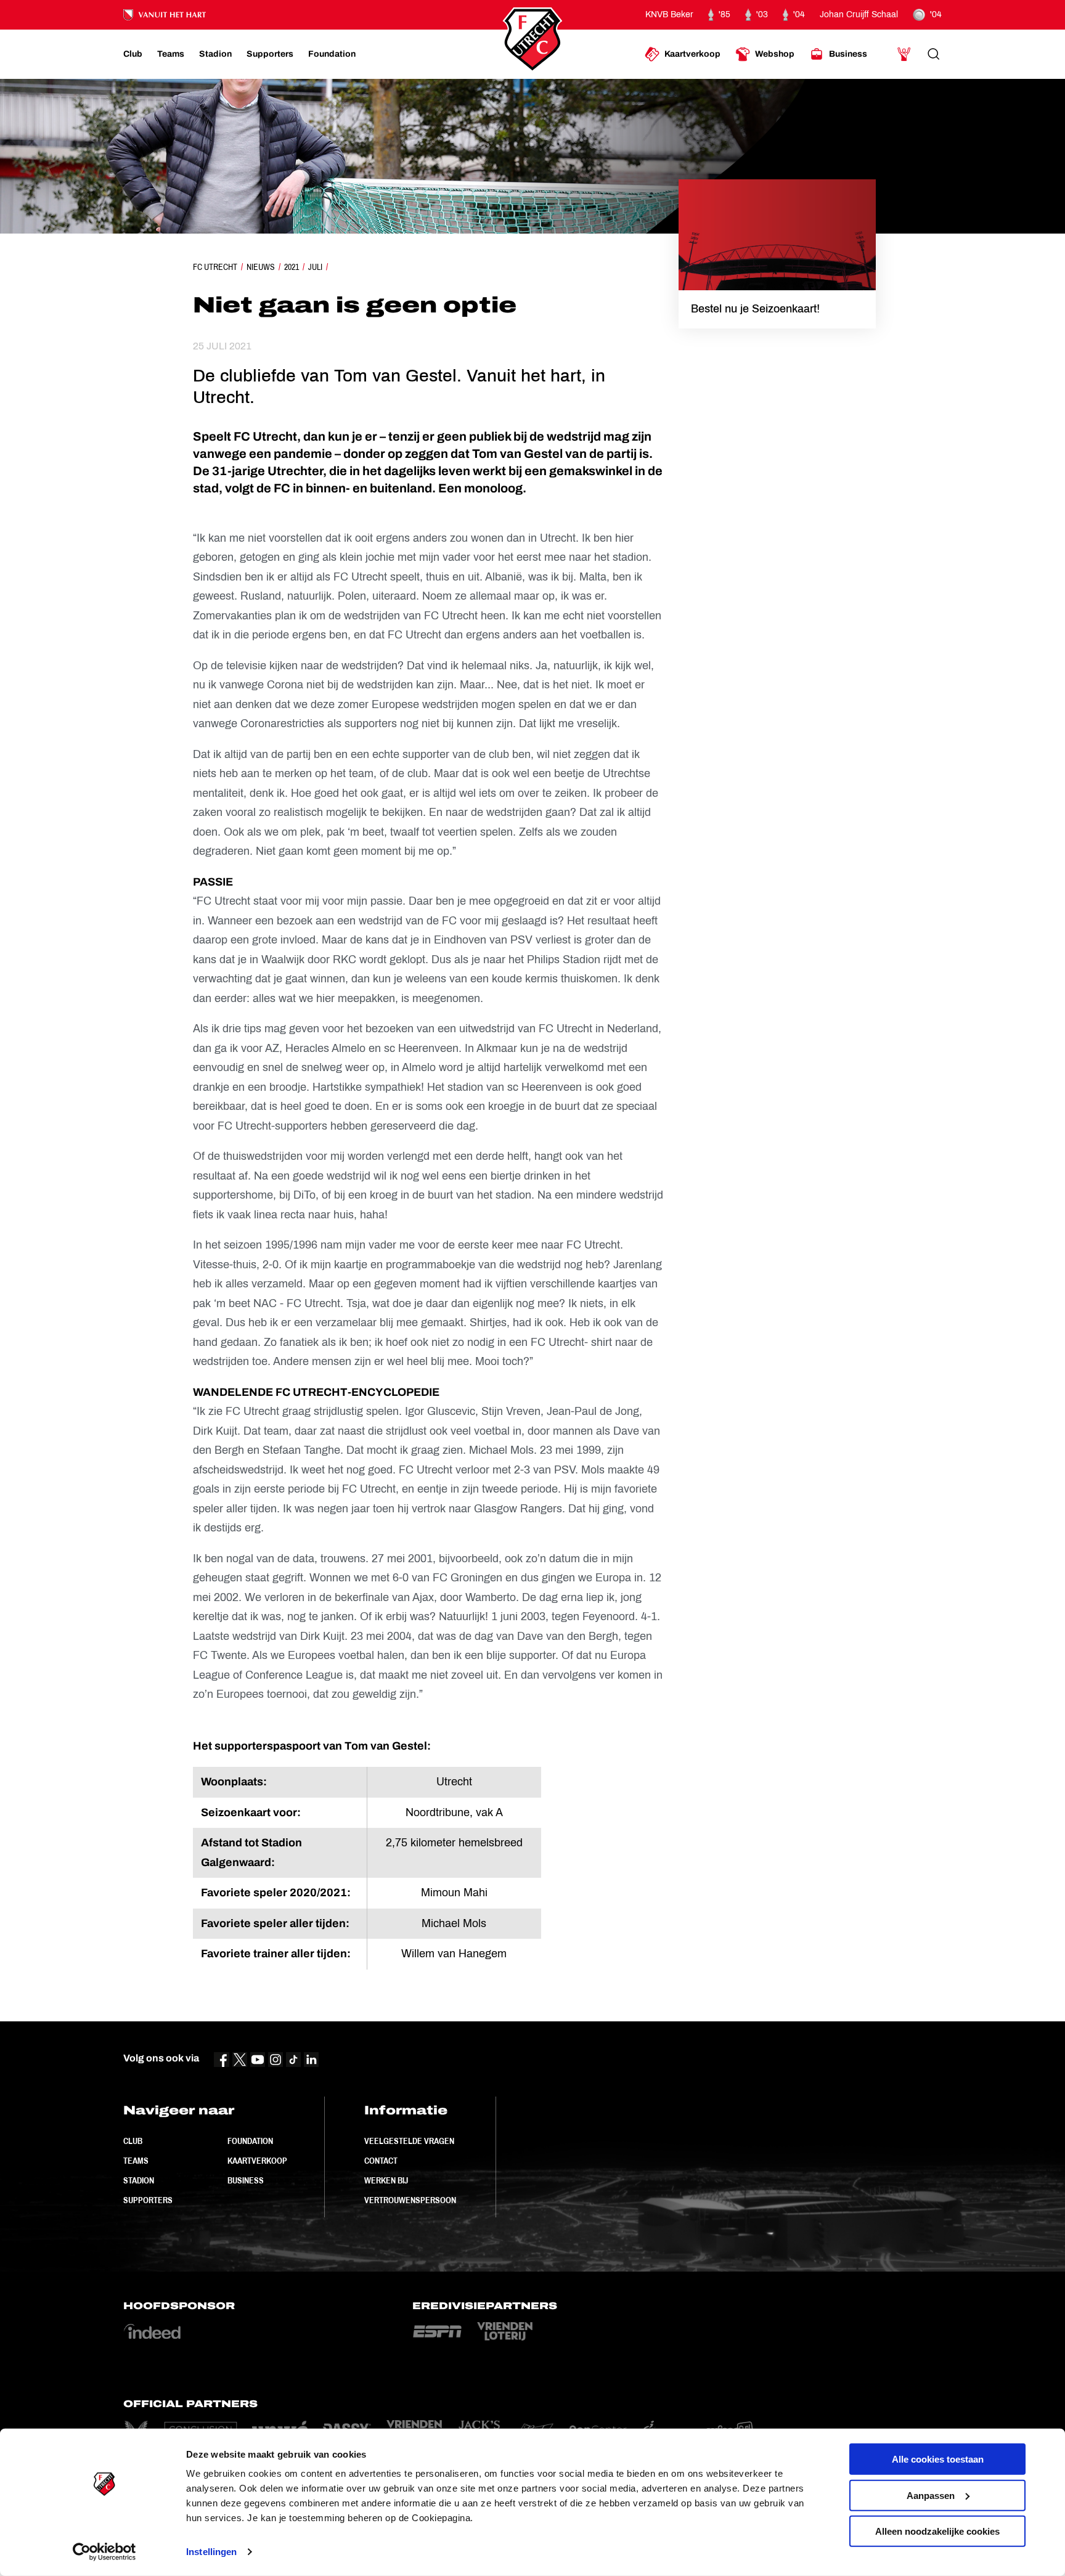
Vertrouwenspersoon (410, 2200)
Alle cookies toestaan (938, 2459)
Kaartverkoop (257, 2161)
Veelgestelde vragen (409, 2141)
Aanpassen (931, 2495)
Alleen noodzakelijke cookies (937, 2531)
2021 (292, 267)
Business (246, 2180)
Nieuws (261, 267)
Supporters (148, 2200)
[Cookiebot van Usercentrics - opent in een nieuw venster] (104, 2552)
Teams (136, 2161)
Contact (381, 2161)
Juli (315, 267)
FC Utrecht (215, 267)
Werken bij (386, 2180)
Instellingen (211, 2552)
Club (133, 2141)
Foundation (250, 2141)
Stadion (139, 2180)
